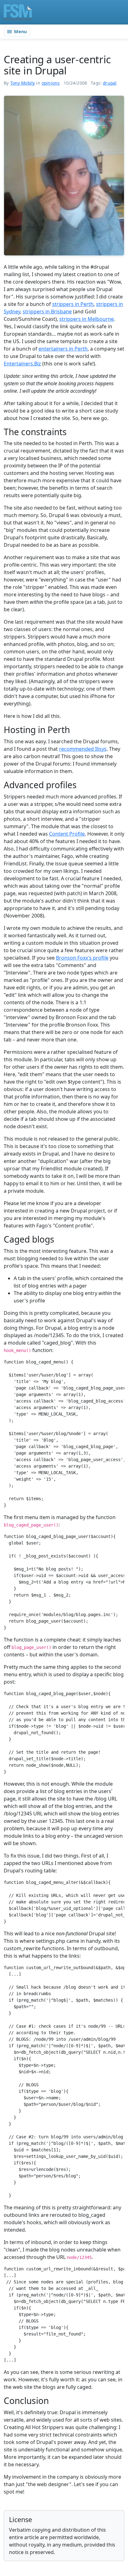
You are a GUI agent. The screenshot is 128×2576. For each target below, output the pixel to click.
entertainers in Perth (63, 349)
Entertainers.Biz (22, 364)
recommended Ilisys (83, 749)
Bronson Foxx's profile (82, 958)
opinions (51, 83)
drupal (110, 83)
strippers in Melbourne (87, 319)
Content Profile (67, 834)
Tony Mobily (23, 83)
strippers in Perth (73, 304)
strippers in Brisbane (47, 312)
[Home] (18, 12)
